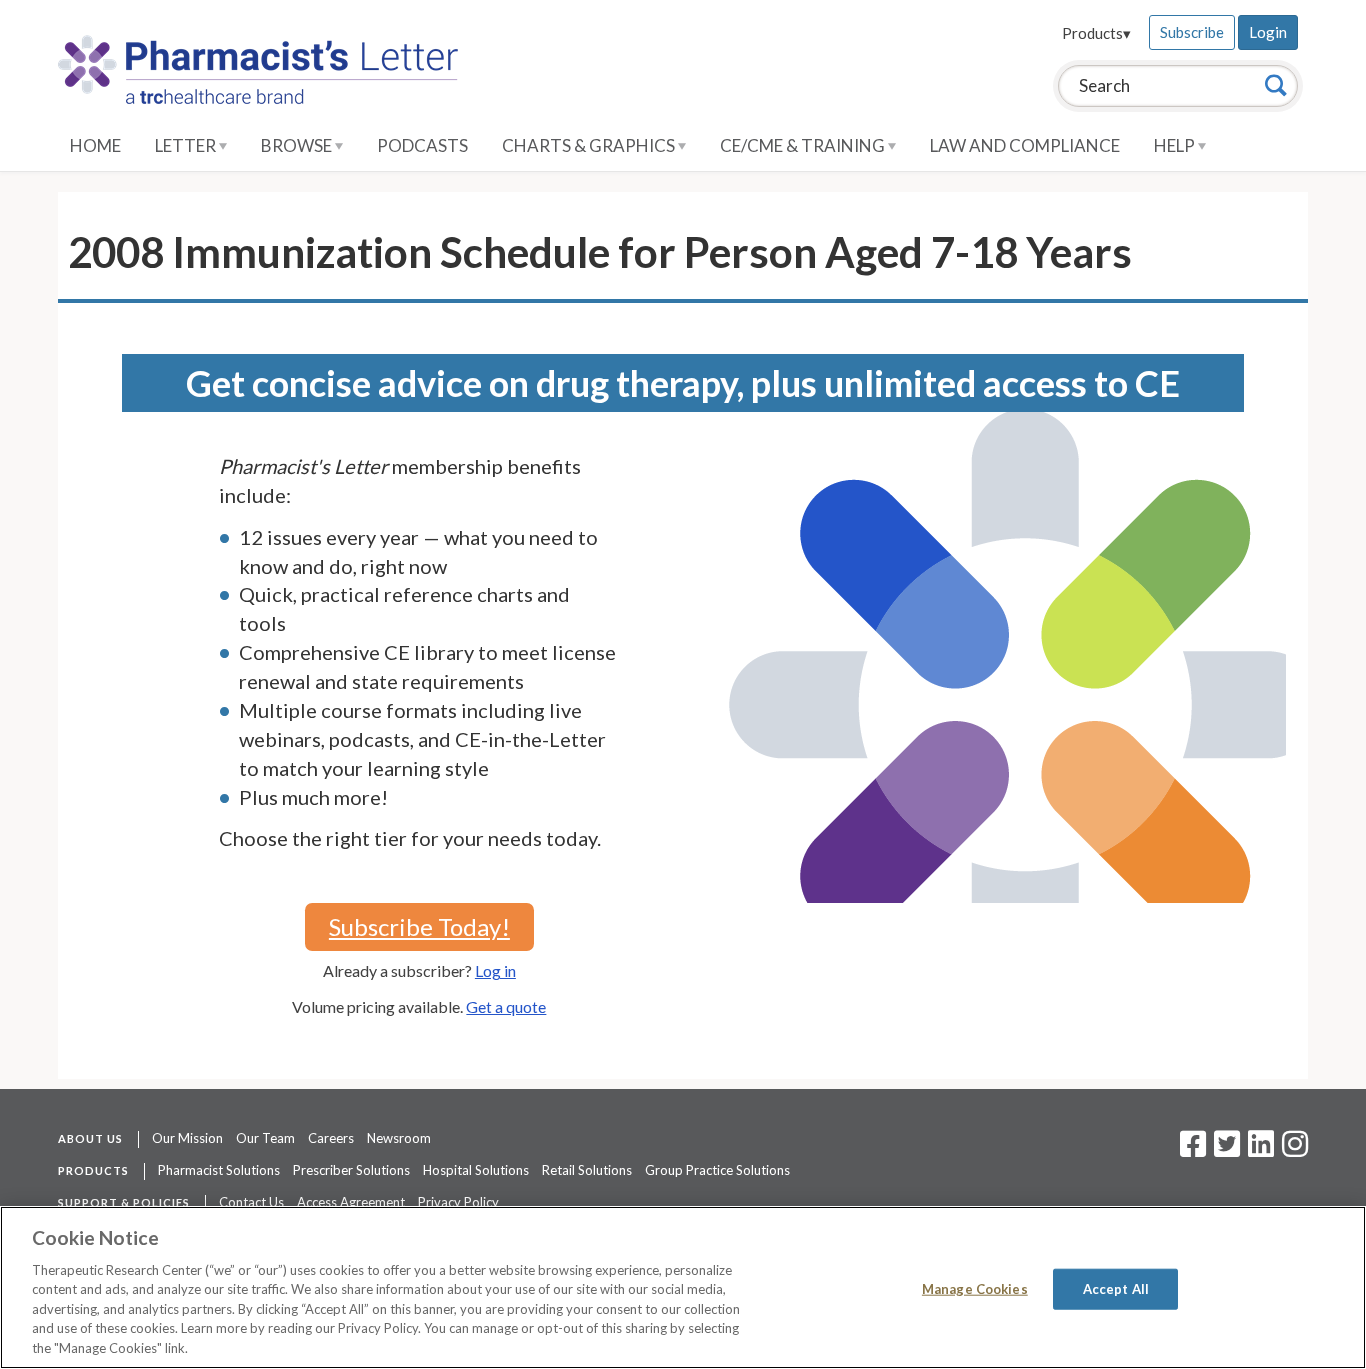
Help (1176, 145)
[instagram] (1295, 1150)
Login (1268, 32)
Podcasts (422, 145)
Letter (187, 145)
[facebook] (1193, 1150)
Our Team (265, 1138)
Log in (495, 970)
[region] (683, 1287)
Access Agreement (351, 1202)
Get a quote (506, 1006)
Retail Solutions (587, 1170)
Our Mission (187, 1138)
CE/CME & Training (804, 145)
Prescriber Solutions (351, 1170)
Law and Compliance (1025, 145)
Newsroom (399, 1138)
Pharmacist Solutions (219, 1170)
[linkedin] (1261, 1150)
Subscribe (1192, 32)
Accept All (1116, 1288)
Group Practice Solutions (717, 1170)
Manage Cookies (975, 1288)
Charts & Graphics (590, 145)
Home (95, 145)
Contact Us (251, 1202)
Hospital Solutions (476, 1170)
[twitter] (1224, 1150)
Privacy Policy (458, 1202)
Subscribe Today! (419, 926)
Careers (331, 1138)
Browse (298, 145)
